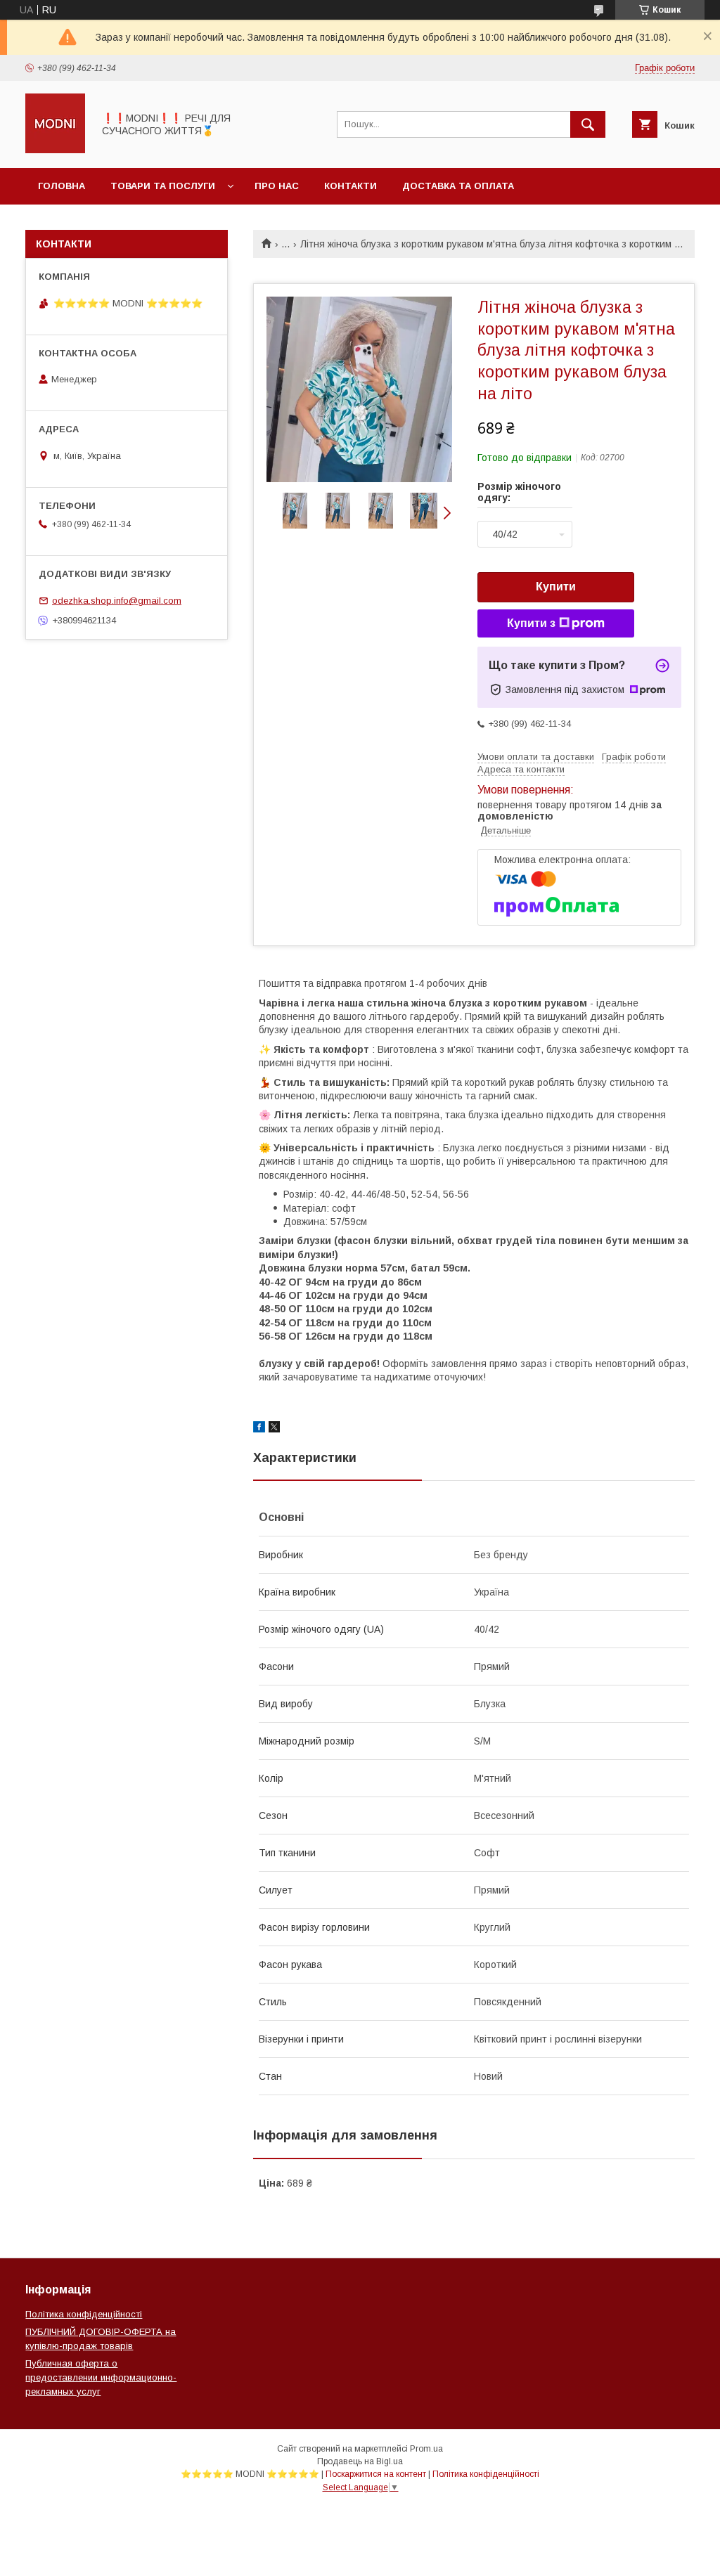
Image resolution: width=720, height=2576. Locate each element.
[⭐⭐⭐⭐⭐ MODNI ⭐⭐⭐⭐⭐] (55, 150)
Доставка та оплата (458, 186)
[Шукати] (588, 124)
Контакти (351, 186)
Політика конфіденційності (84, 2314)
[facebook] (259, 1429)
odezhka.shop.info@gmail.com (117, 601)
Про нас (277, 186)
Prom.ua (426, 2449)
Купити (556, 587)
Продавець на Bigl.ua (360, 2461)
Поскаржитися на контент (376, 2474)
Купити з (531, 623)
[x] (274, 1429)
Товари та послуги (163, 186)
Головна (62, 186)
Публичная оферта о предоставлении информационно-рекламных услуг (101, 2377)
